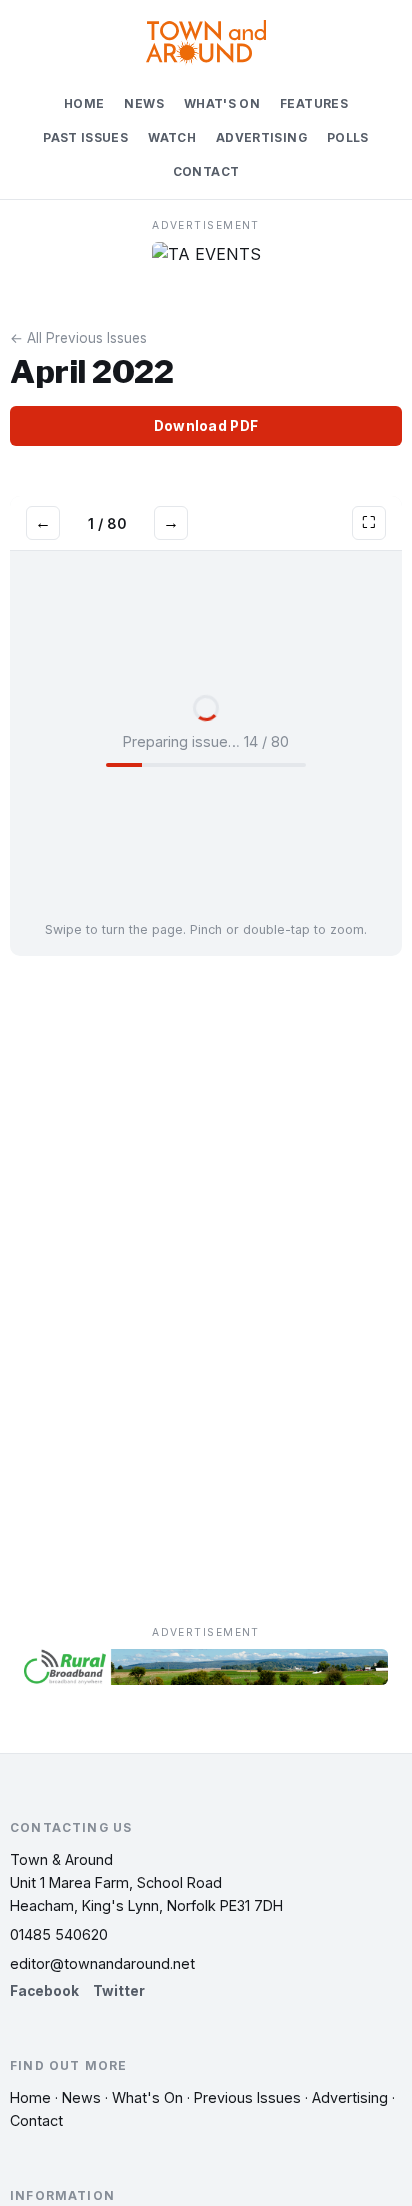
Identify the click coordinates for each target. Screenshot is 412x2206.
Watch (172, 138)
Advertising (261, 138)
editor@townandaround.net (102, 1963)
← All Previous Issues (78, 338)
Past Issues (85, 138)
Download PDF (206, 426)
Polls (348, 138)
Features (314, 104)
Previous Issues (247, 2097)
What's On (222, 104)
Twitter (119, 1991)
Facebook (44, 1991)
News (143, 104)
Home (84, 104)
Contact (206, 172)
